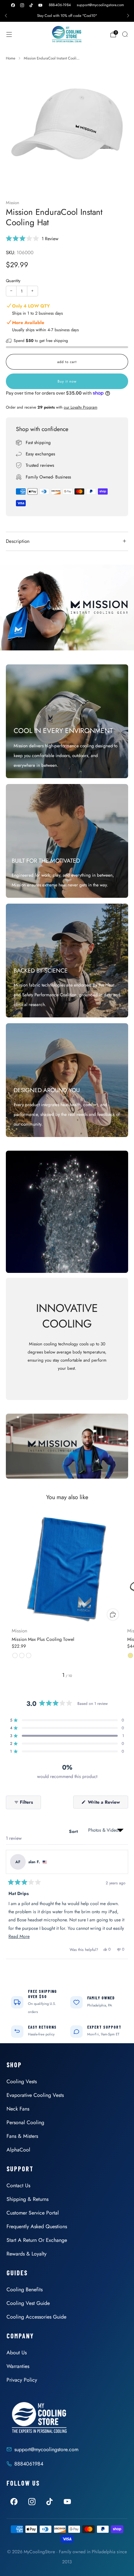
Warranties (18, 2366)
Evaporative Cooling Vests (35, 2095)
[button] (32, 238)
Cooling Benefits (25, 2289)
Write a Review (107, 1804)
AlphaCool (18, 2150)
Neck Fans (18, 2109)
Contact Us (18, 2185)
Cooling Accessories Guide (36, 2317)
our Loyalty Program (80, 407)
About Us (17, 2353)
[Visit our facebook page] (13, 5)
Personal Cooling (25, 2122)
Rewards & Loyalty (27, 2254)
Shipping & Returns (27, 2199)
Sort (74, 1831)
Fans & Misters (22, 2136)
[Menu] (9, 34)
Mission (13, 203)
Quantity (13, 281)
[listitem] (67, 16)
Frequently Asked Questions (37, 2226)
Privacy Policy (22, 2380)
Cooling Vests (22, 2081)
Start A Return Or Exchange (37, 2240)
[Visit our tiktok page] (31, 5)
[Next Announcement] (128, 16)
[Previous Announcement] (6, 16)
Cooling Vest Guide (28, 2303)
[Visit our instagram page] (22, 5)
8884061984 (29, 2464)
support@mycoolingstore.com (100, 5)
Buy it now (67, 381)
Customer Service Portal (33, 2213)
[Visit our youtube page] (40, 5)
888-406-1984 (60, 5)
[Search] (125, 34)
